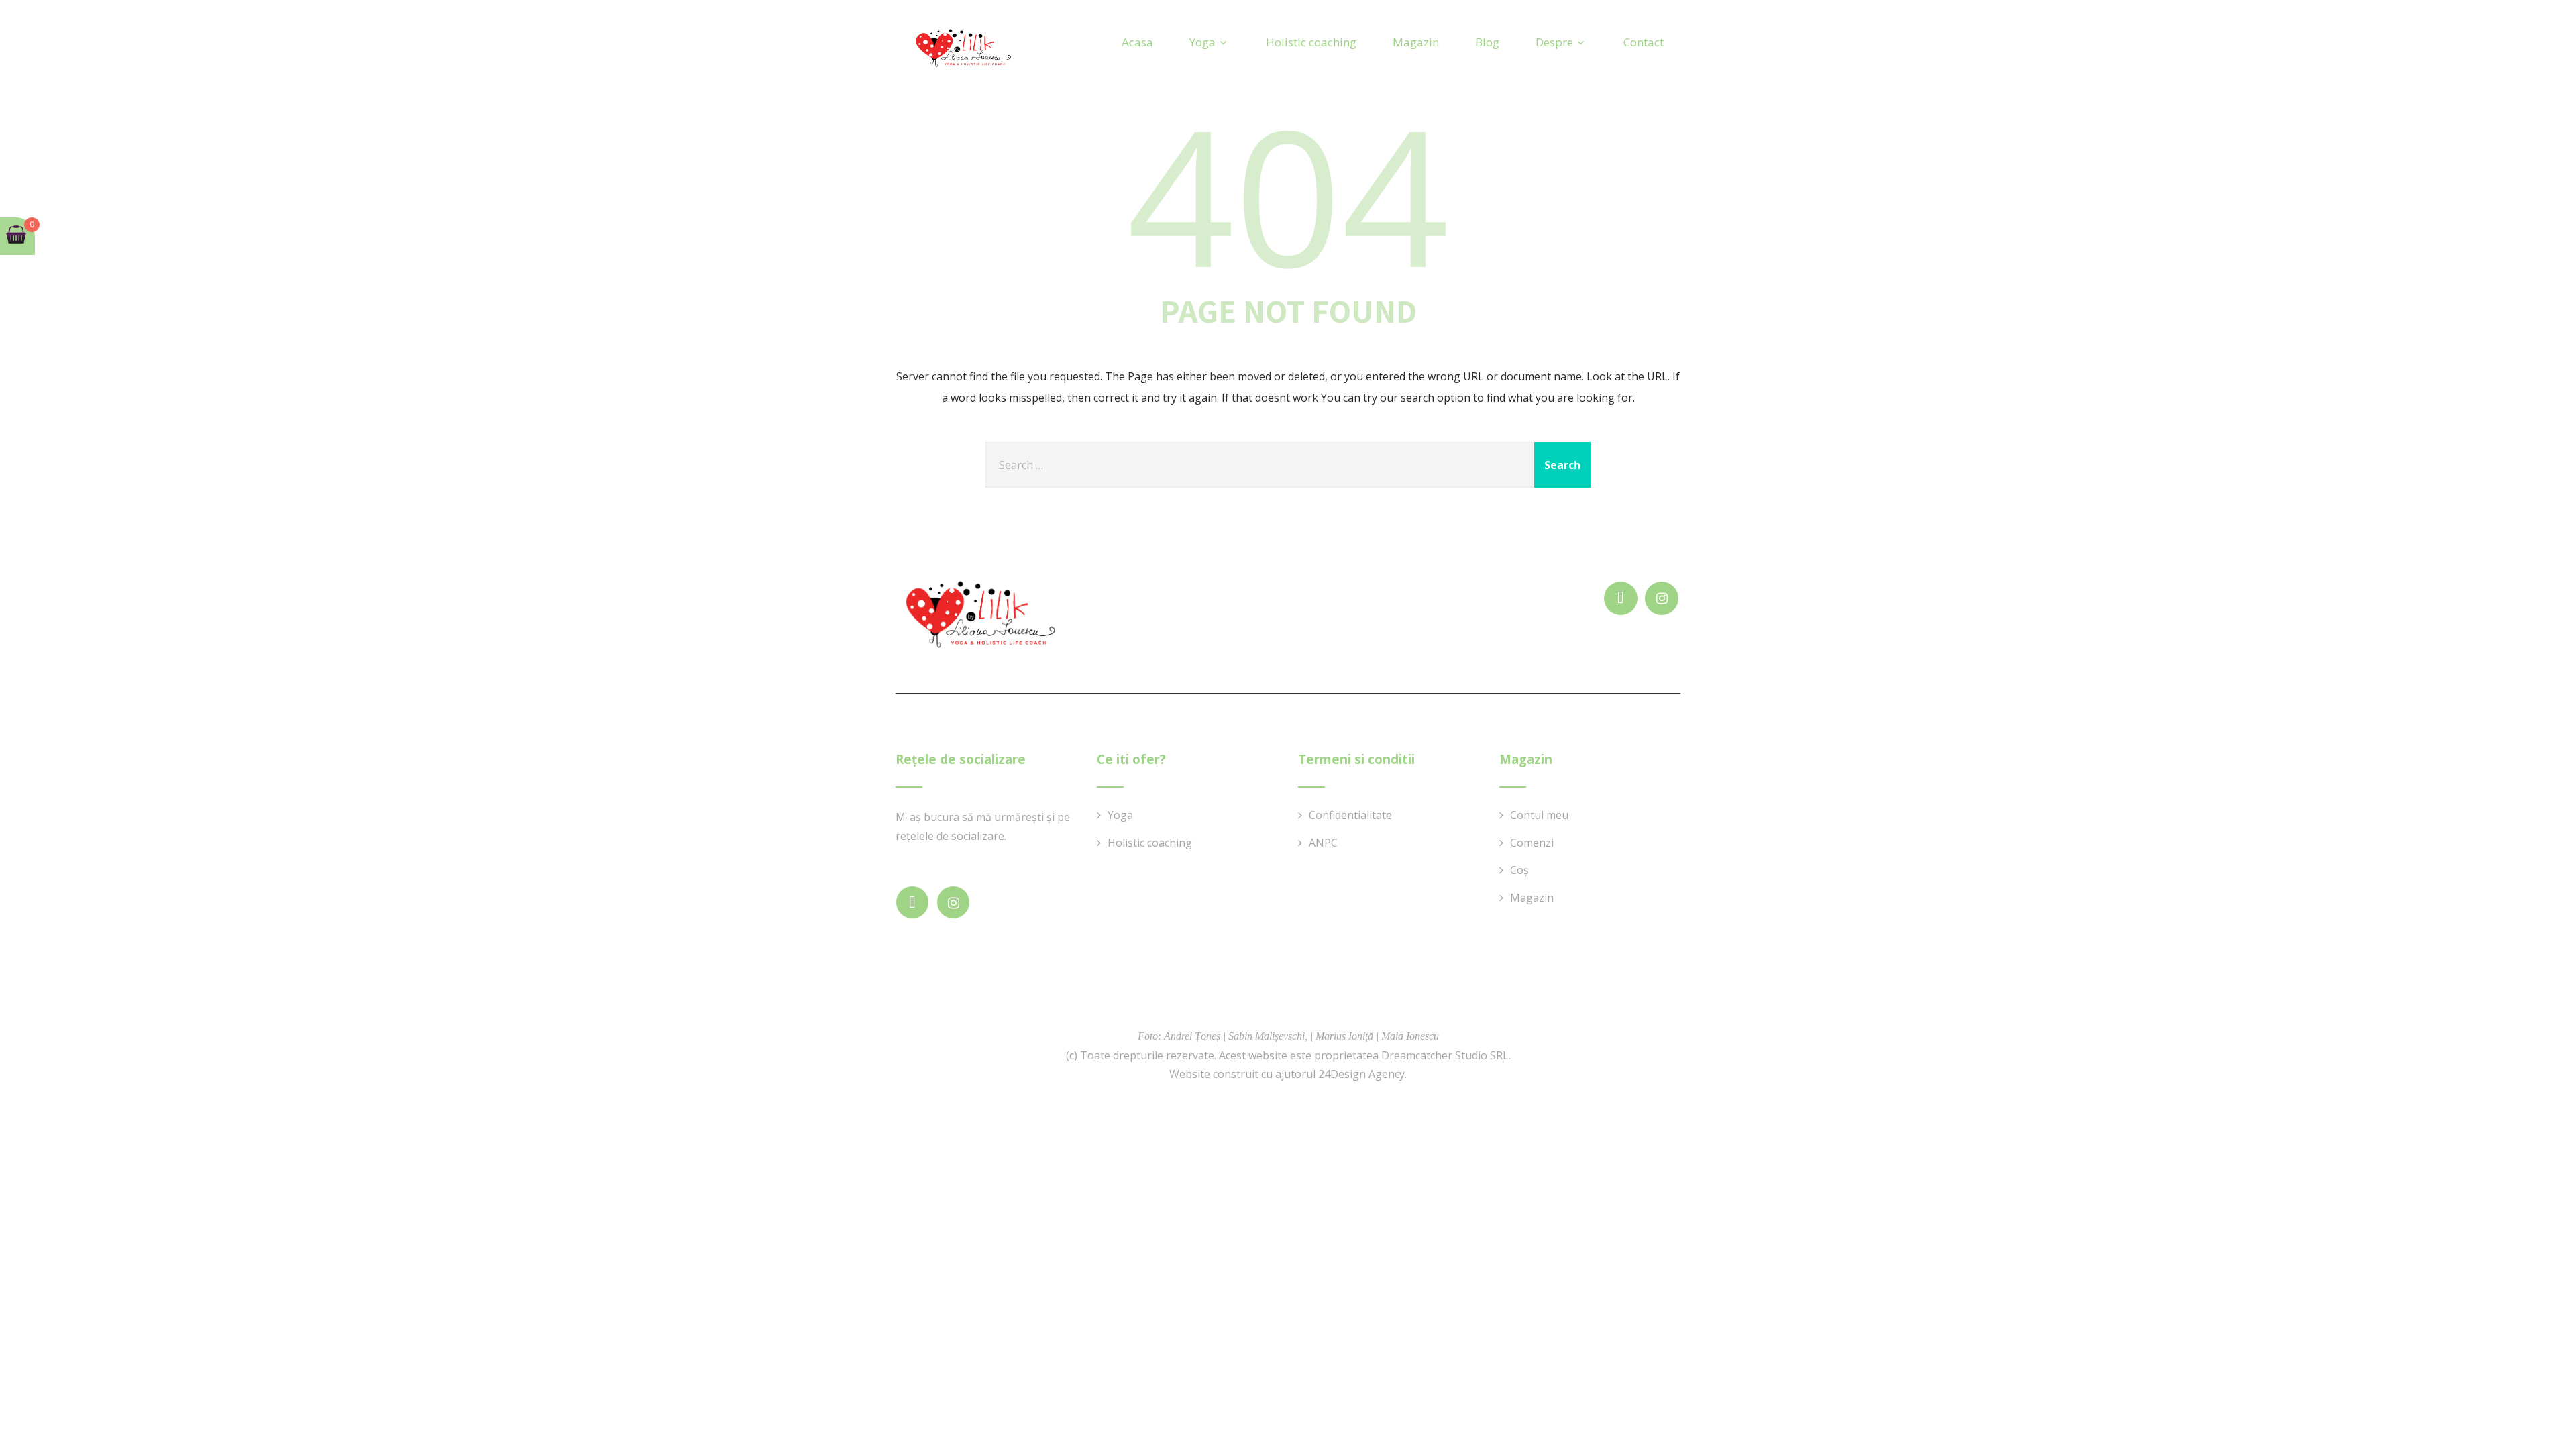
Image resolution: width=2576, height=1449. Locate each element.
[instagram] (1662, 598)
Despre (1554, 42)
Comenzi (1532, 843)
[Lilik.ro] (963, 49)
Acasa (1137, 42)
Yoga (1202, 42)
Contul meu (1539, 815)
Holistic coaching (1311, 42)
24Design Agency (1361, 1074)
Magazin (1416, 42)
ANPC (1323, 843)
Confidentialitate (1350, 815)
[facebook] (1621, 598)
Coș (1519, 870)
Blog (1487, 42)
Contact (1644, 42)
